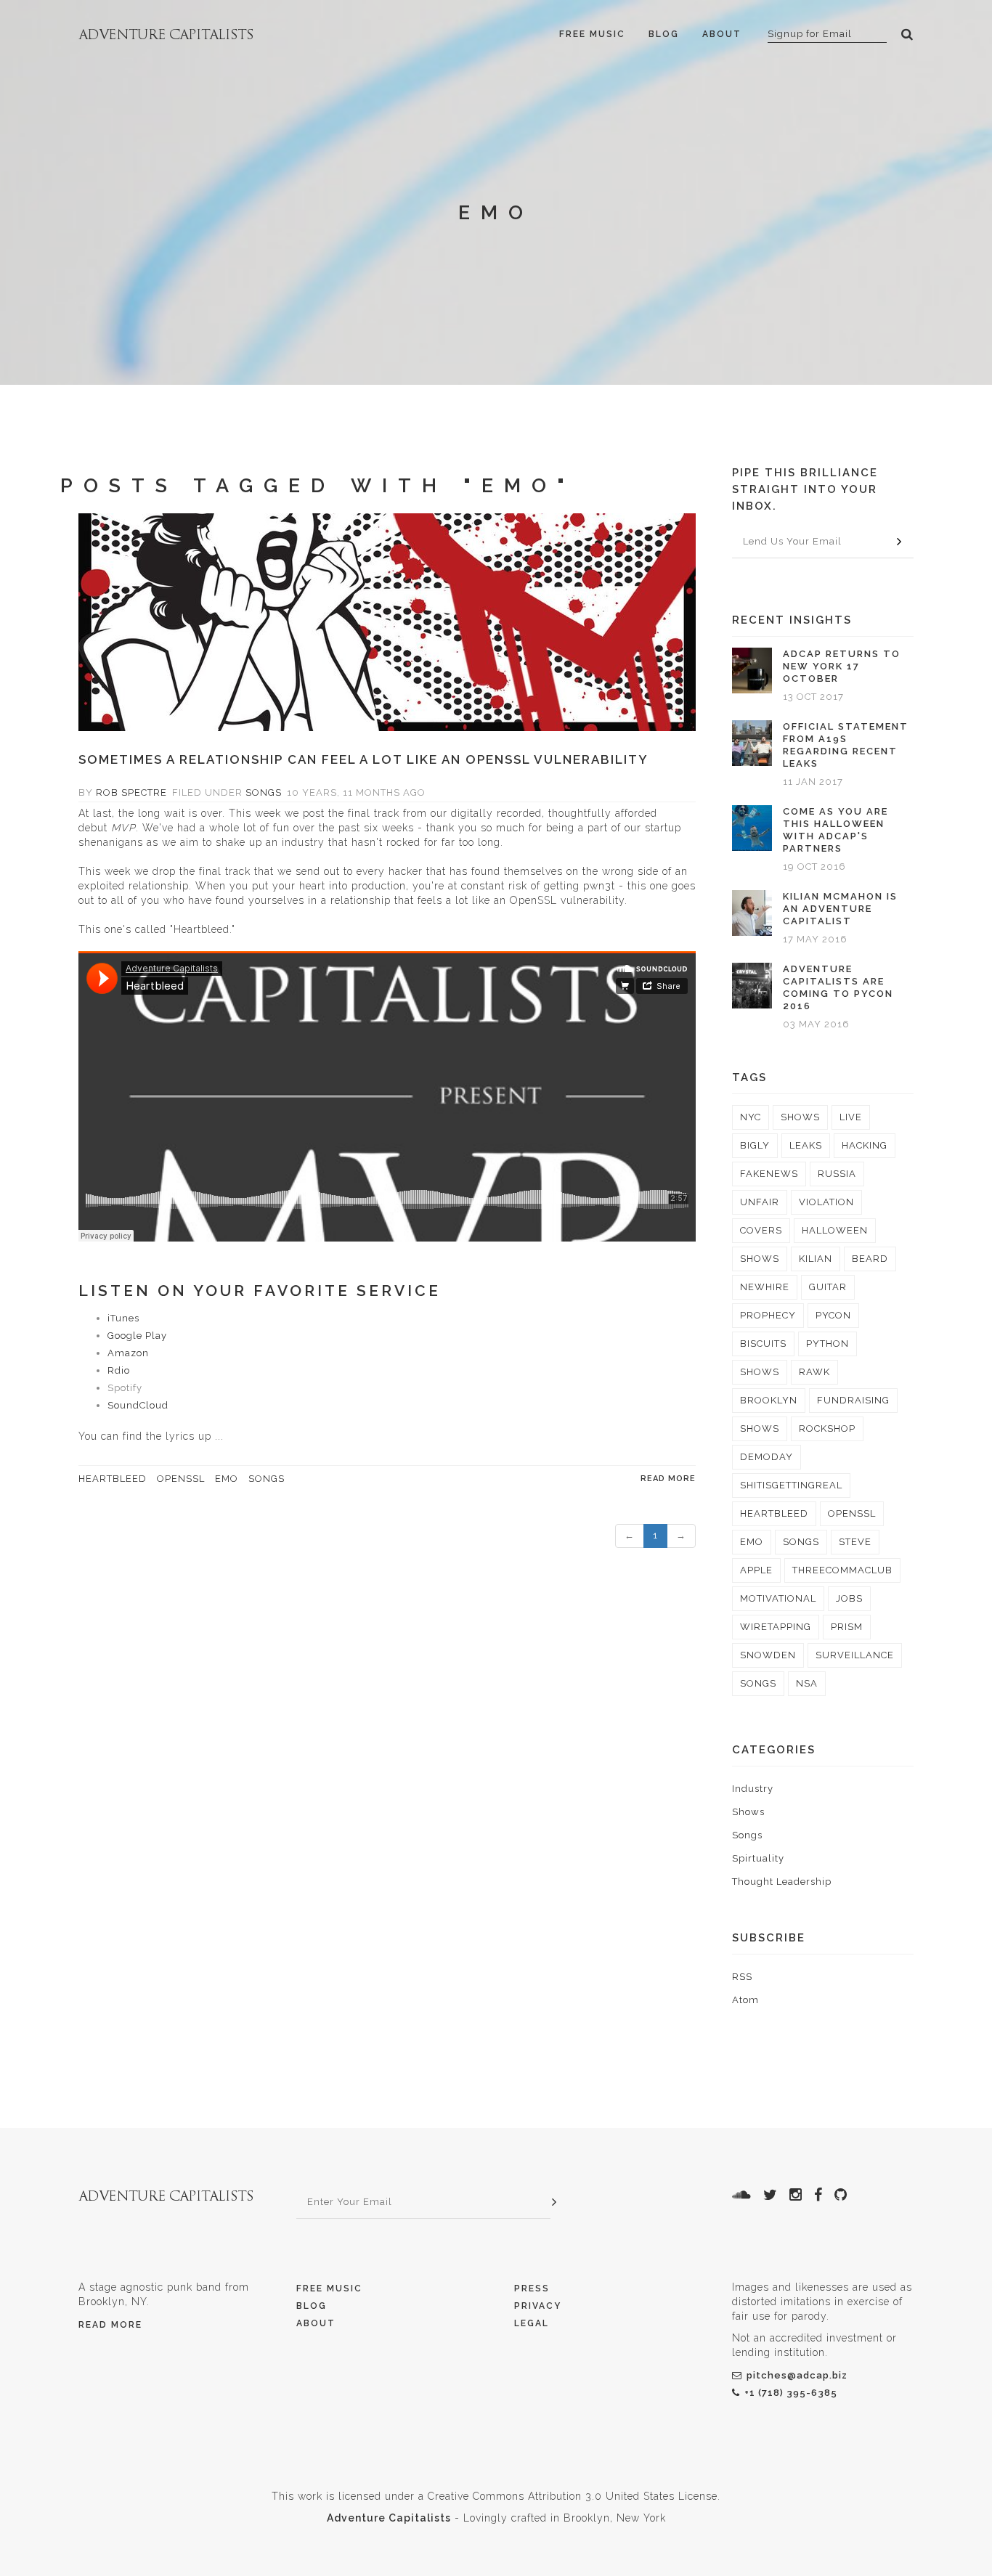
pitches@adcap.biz (797, 2375)
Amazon (128, 1353)
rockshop (827, 1428)
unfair (760, 1202)
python (828, 1344)
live (851, 1117)
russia (837, 1174)
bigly (755, 1145)
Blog (664, 34)
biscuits (763, 1344)
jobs (849, 1598)
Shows (748, 1812)
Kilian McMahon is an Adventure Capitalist (840, 909)
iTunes (123, 1318)
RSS (742, 1977)
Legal (532, 2323)
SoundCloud (138, 1405)
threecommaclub (842, 1570)
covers (761, 1230)
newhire (765, 1287)
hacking (865, 1145)
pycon (833, 1315)
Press (532, 2288)
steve (855, 1542)
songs (267, 1479)
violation (826, 1202)
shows (800, 1117)
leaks (806, 1145)
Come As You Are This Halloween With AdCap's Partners (836, 830)
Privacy (538, 2306)
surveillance (855, 1655)
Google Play (137, 1336)
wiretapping (776, 1627)
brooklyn (769, 1400)
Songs (264, 792)
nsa (807, 1683)
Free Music (592, 34)
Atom (745, 2000)
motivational (778, 1598)
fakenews (769, 1174)
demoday (767, 1457)
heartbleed (113, 1479)
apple (756, 1570)
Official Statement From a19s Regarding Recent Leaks (846, 745)
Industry (753, 1789)
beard (870, 1259)
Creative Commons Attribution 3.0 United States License (573, 2496)
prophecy (768, 1315)
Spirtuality (758, 1858)
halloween (835, 1230)
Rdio (119, 1370)
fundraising (853, 1400)
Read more (668, 1479)
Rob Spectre (131, 792)
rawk (814, 1372)
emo (227, 1479)
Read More (110, 2325)
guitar (828, 1287)
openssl (181, 1479)
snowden (768, 1655)
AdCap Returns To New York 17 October (842, 666)
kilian (816, 1259)
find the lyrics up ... (173, 1436)
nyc (751, 1117)
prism (847, 1627)
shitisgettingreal (791, 1485)
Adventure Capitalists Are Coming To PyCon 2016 (838, 987)
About (722, 34)
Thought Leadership (782, 1882)
